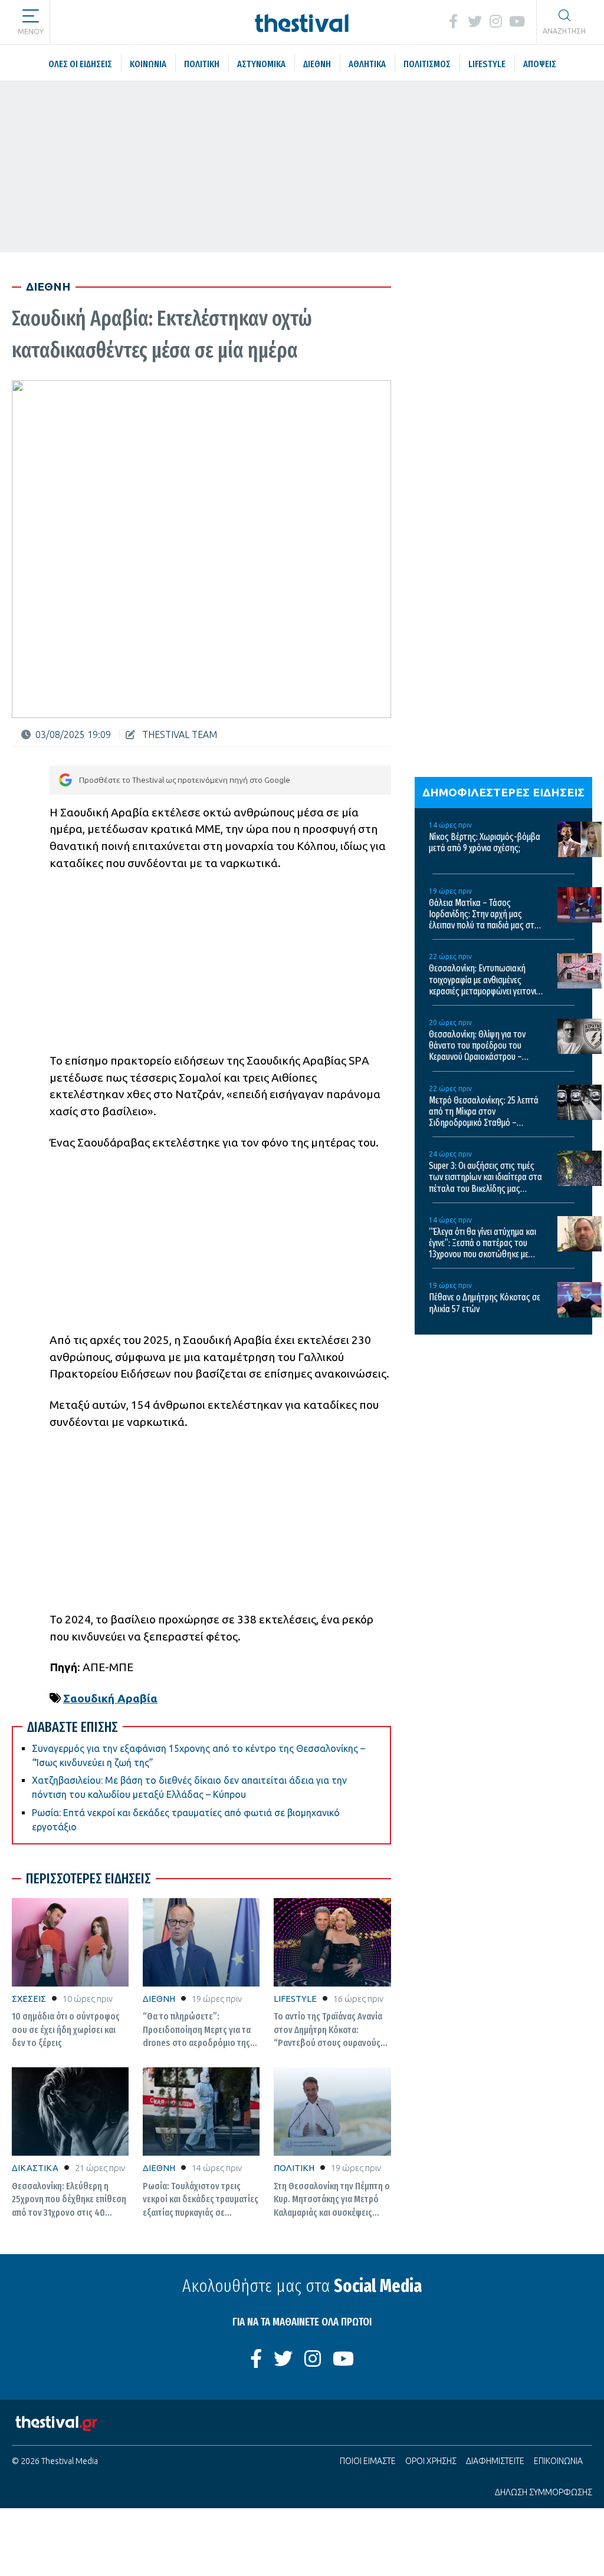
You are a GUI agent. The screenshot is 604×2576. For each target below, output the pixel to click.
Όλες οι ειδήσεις (120, 21)
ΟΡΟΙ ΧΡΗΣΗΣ (431, 2461)
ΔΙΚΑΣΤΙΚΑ (35, 2168)
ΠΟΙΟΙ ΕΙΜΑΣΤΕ (368, 2461)
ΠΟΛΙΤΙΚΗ (294, 2168)
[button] (31, 18)
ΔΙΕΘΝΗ (159, 1999)
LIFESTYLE (295, 1999)
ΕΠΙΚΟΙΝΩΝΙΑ (558, 2461)
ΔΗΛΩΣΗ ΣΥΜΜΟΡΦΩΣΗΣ (544, 2492)
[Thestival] (302, 22)
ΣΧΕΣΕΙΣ (29, 1999)
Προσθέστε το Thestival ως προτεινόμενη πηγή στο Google (185, 780)
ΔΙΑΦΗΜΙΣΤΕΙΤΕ (495, 2461)
